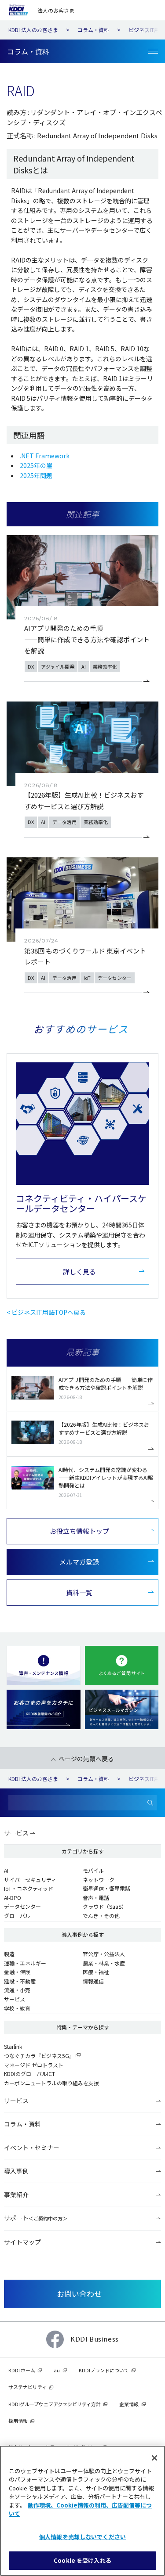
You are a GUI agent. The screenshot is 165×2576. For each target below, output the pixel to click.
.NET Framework (45, 456)
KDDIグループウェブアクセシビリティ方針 (55, 2404)
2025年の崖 (36, 465)
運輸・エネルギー (25, 1963)
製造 (9, 1954)
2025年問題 (36, 475)
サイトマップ (22, 2242)
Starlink (13, 2046)
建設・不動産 (20, 1981)
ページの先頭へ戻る (86, 1759)
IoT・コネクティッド (29, 1888)
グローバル (17, 1916)
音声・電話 (96, 1898)
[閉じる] (154, 2458)
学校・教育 (17, 2008)
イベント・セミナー (32, 2148)
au (57, 2370)
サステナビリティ (27, 2387)
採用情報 (18, 2421)
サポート (36, 2218)
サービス (16, 1833)
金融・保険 (17, 1972)
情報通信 (93, 1981)
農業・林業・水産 (104, 1963)
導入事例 (16, 2171)
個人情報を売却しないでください (82, 2537)
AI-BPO (13, 1898)
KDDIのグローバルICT (29, 2074)
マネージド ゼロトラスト (34, 2065)
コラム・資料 (22, 2124)
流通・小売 (17, 1990)
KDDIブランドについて (104, 2370)
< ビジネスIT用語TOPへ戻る (46, 1312)
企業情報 (129, 2404)
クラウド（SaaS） (105, 1906)
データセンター (22, 1906)
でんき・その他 (101, 1916)
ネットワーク (99, 1880)
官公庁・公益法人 (104, 1954)
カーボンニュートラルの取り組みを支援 (51, 2083)
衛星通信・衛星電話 (106, 1888)
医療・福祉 (96, 1972)
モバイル (93, 1870)
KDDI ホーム (22, 2370)
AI (6, 1870)
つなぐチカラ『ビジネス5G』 (39, 2056)
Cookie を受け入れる (82, 2560)
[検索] (150, 1803)
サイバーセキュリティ (30, 1880)
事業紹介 (16, 2195)
